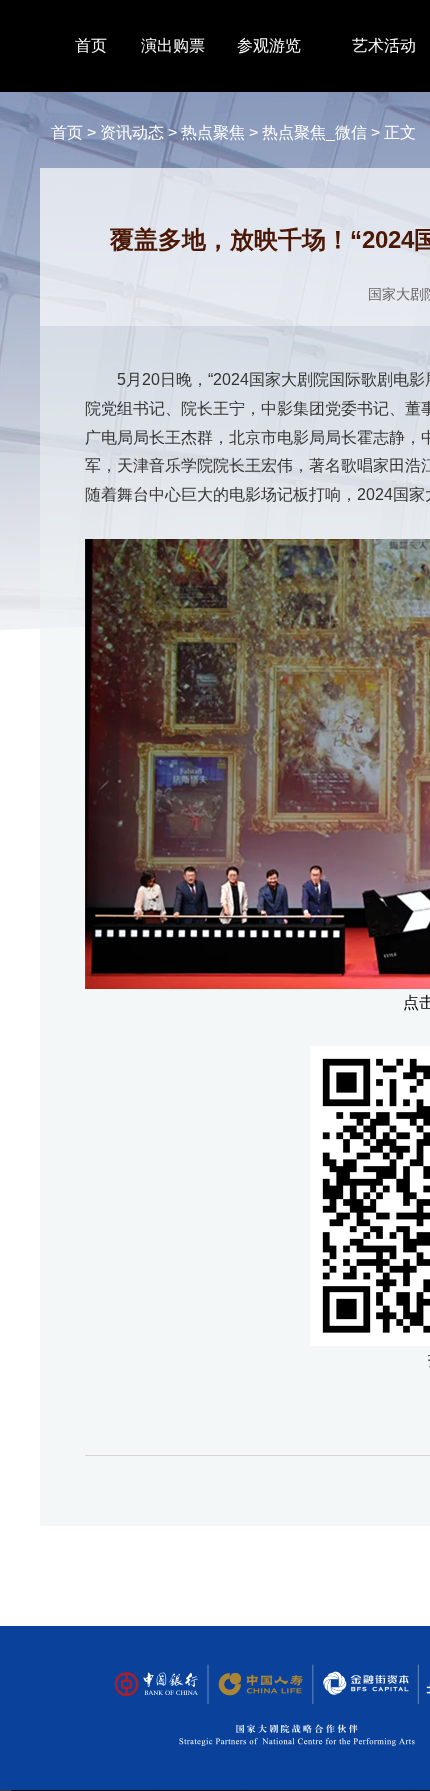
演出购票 (173, 45)
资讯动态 (132, 132)
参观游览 (269, 45)
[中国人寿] (259, 1684)
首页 (91, 45)
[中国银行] (156, 1684)
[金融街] (356, 1684)
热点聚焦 (213, 132)
